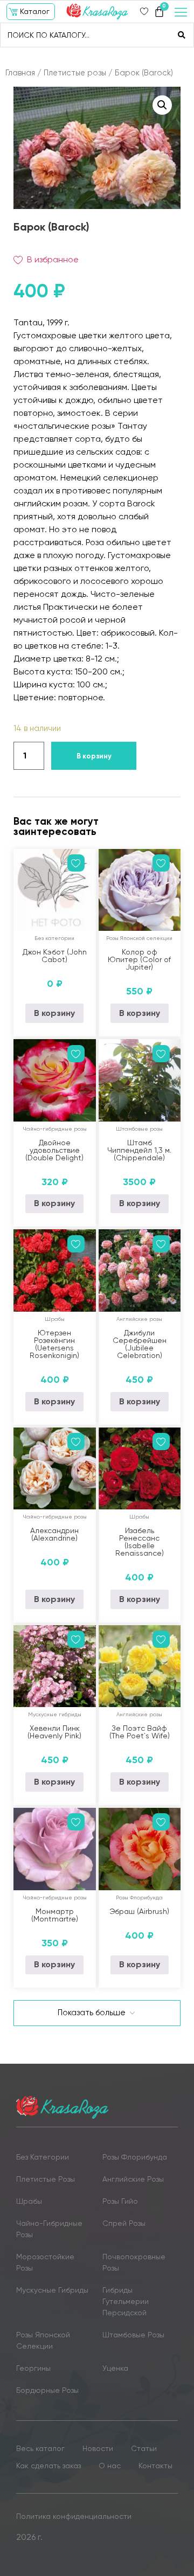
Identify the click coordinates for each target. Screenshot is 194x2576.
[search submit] (182, 35)
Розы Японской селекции (139, 938)
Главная (20, 73)
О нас (110, 2466)
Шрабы (55, 1319)
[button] (31, 12)
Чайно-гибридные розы (55, 1129)
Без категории (54, 938)
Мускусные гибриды (55, 1714)
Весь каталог (40, 2448)
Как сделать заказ (48, 2466)
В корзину (94, 756)
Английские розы (139, 1319)
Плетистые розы (75, 73)
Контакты (155, 2466)
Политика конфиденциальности (74, 2516)
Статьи (144, 2448)
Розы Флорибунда (139, 1898)
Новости (98, 2448)
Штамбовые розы (139, 1129)
